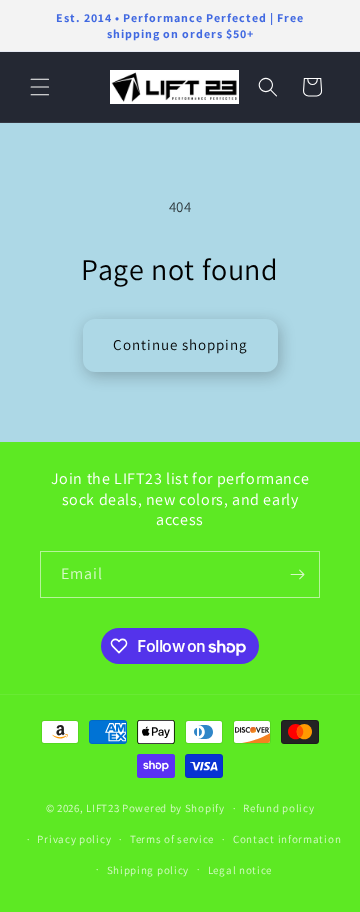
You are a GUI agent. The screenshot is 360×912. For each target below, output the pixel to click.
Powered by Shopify (173, 808)
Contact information (287, 839)
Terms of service (172, 839)
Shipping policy (148, 870)
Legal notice (240, 870)
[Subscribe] (297, 574)
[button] (40, 87)
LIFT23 (102, 808)
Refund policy (278, 808)
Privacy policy (74, 839)
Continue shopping (180, 344)
